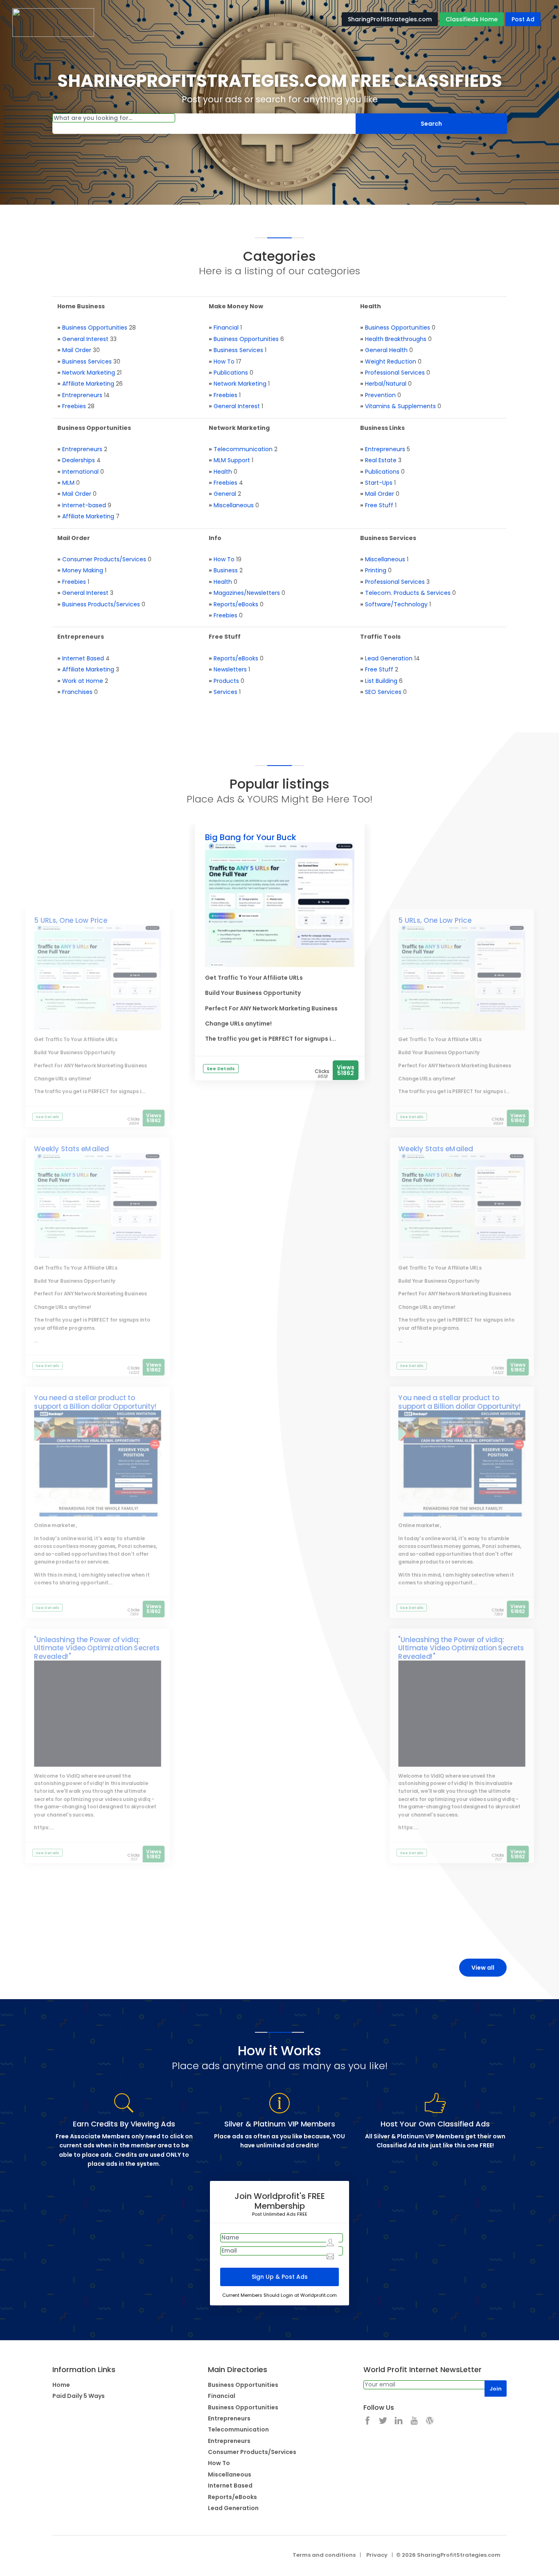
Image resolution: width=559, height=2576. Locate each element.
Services (225, 692)
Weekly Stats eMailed (71, 1149)
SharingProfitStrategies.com (390, 19)
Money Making (83, 570)
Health (223, 472)
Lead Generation (389, 658)
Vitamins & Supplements (400, 406)
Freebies (74, 406)
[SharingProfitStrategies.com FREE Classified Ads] (53, 22)
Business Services (87, 362)
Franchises (77, 692)
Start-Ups (379, 483)
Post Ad (523, 19)
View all (483, 1968)
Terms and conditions (324, 2555)
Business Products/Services (101, 604)
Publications (231, 373)
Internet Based (83, 658)
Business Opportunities (95, 328)
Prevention (380, 395)
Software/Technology (396, 604)
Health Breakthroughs (396, 339)
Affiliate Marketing (88, 384)
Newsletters (230, 669)
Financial (226, 328)
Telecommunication (243, 449)
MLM (68, 483)
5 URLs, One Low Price (71, 920)
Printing (376, 570)
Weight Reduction (391, 362)
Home (61, 2385)
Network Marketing (89, 373)
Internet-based (84, 505)
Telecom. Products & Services (408, 593)
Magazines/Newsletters (247, 593)
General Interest (85, 339)
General (225, 494)
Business (226, 570)
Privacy (377, 2555)
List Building (381, 681)
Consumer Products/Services (104, 559)
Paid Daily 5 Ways (79, 2396)
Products (226, 681)
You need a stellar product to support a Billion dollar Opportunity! (95, 1402)
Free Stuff (379, 505)
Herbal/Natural (386, 384)
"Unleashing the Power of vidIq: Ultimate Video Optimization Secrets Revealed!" (97, 1648)
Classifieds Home (472, 19)
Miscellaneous (234, 505)
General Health (386, 350)
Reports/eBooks (236, 604)
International (80, 472)
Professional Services (395, 373)
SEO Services (383, 692)
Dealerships (79, 460)
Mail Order (77, 350)
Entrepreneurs (82, 395)
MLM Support (232, 460)
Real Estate (381, 460)
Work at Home (83, 681)
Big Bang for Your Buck (251, 837)
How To (224, 362)
